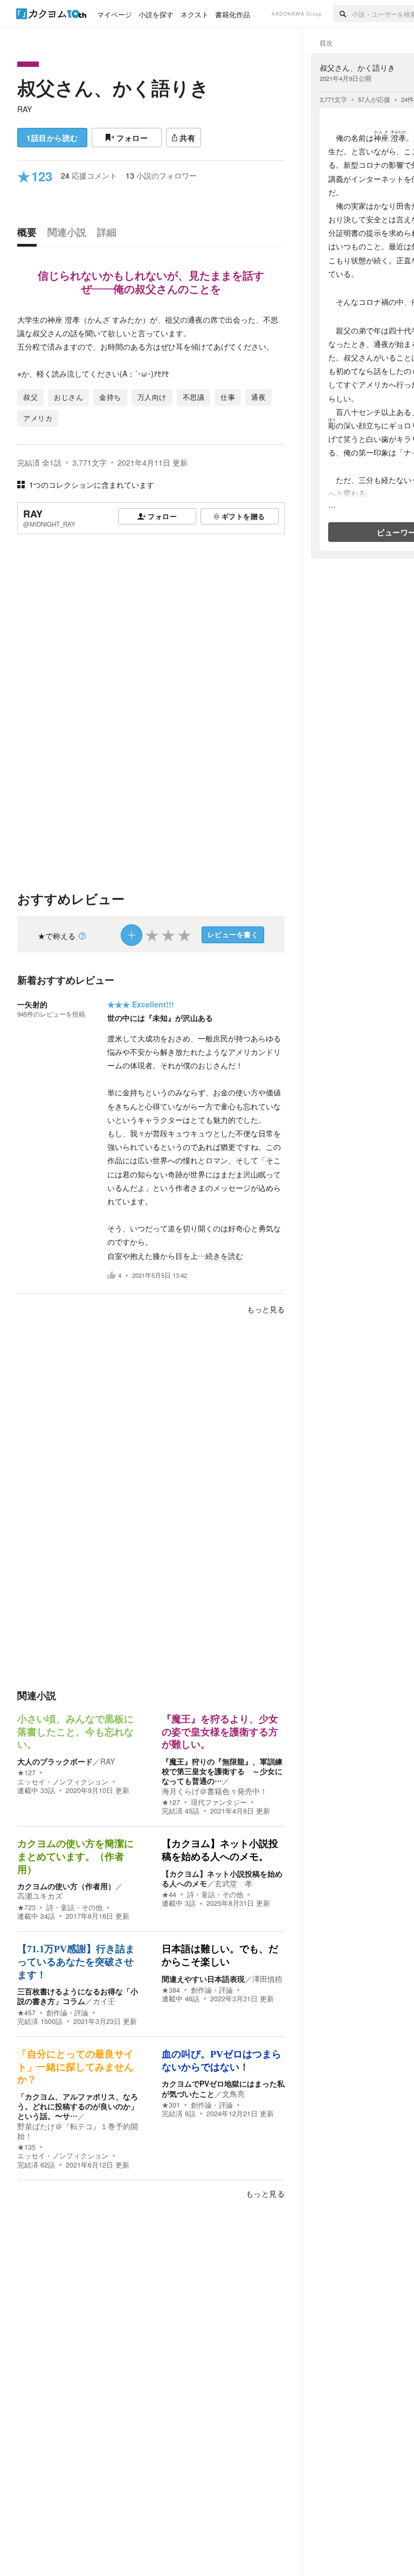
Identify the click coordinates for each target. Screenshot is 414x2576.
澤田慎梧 (267, 1979)
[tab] (30, 235)
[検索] (343, 13)
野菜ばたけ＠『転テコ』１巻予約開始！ (78, 2131)
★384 (171, 1990)
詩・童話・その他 (74, 1907)
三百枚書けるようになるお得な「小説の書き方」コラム (78, 1996)
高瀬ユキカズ (40, 1896)
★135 (26, 2147)
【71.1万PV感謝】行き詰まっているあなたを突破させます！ (76, 1962)
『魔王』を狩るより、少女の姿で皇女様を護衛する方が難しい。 (220, 1732)
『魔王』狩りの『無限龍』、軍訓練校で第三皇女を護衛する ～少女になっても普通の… (222, 1771)
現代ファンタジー (219, 1802)
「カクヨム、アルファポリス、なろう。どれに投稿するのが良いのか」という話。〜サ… (78, 2106)
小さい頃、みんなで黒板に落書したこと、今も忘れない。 (75, 1732)
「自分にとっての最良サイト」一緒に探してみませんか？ (75, 2067)
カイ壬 (104, 2001)
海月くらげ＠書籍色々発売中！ (215, 1791)
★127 (26, 1773)
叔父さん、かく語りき (113, 87)
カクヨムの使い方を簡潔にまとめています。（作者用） (75, 1856)
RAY (25, 109)
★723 (26, 1907)
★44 (169, 1894)
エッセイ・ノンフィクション (63, 1782)
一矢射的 (32, 1004)
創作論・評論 (67, 2013)
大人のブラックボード (55, 1761)
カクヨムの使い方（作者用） (66, 1886)
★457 (26, 2013)
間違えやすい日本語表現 (203, 1979)
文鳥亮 (233, 2094)
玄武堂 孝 (233, 1883)
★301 (171, 2105)
